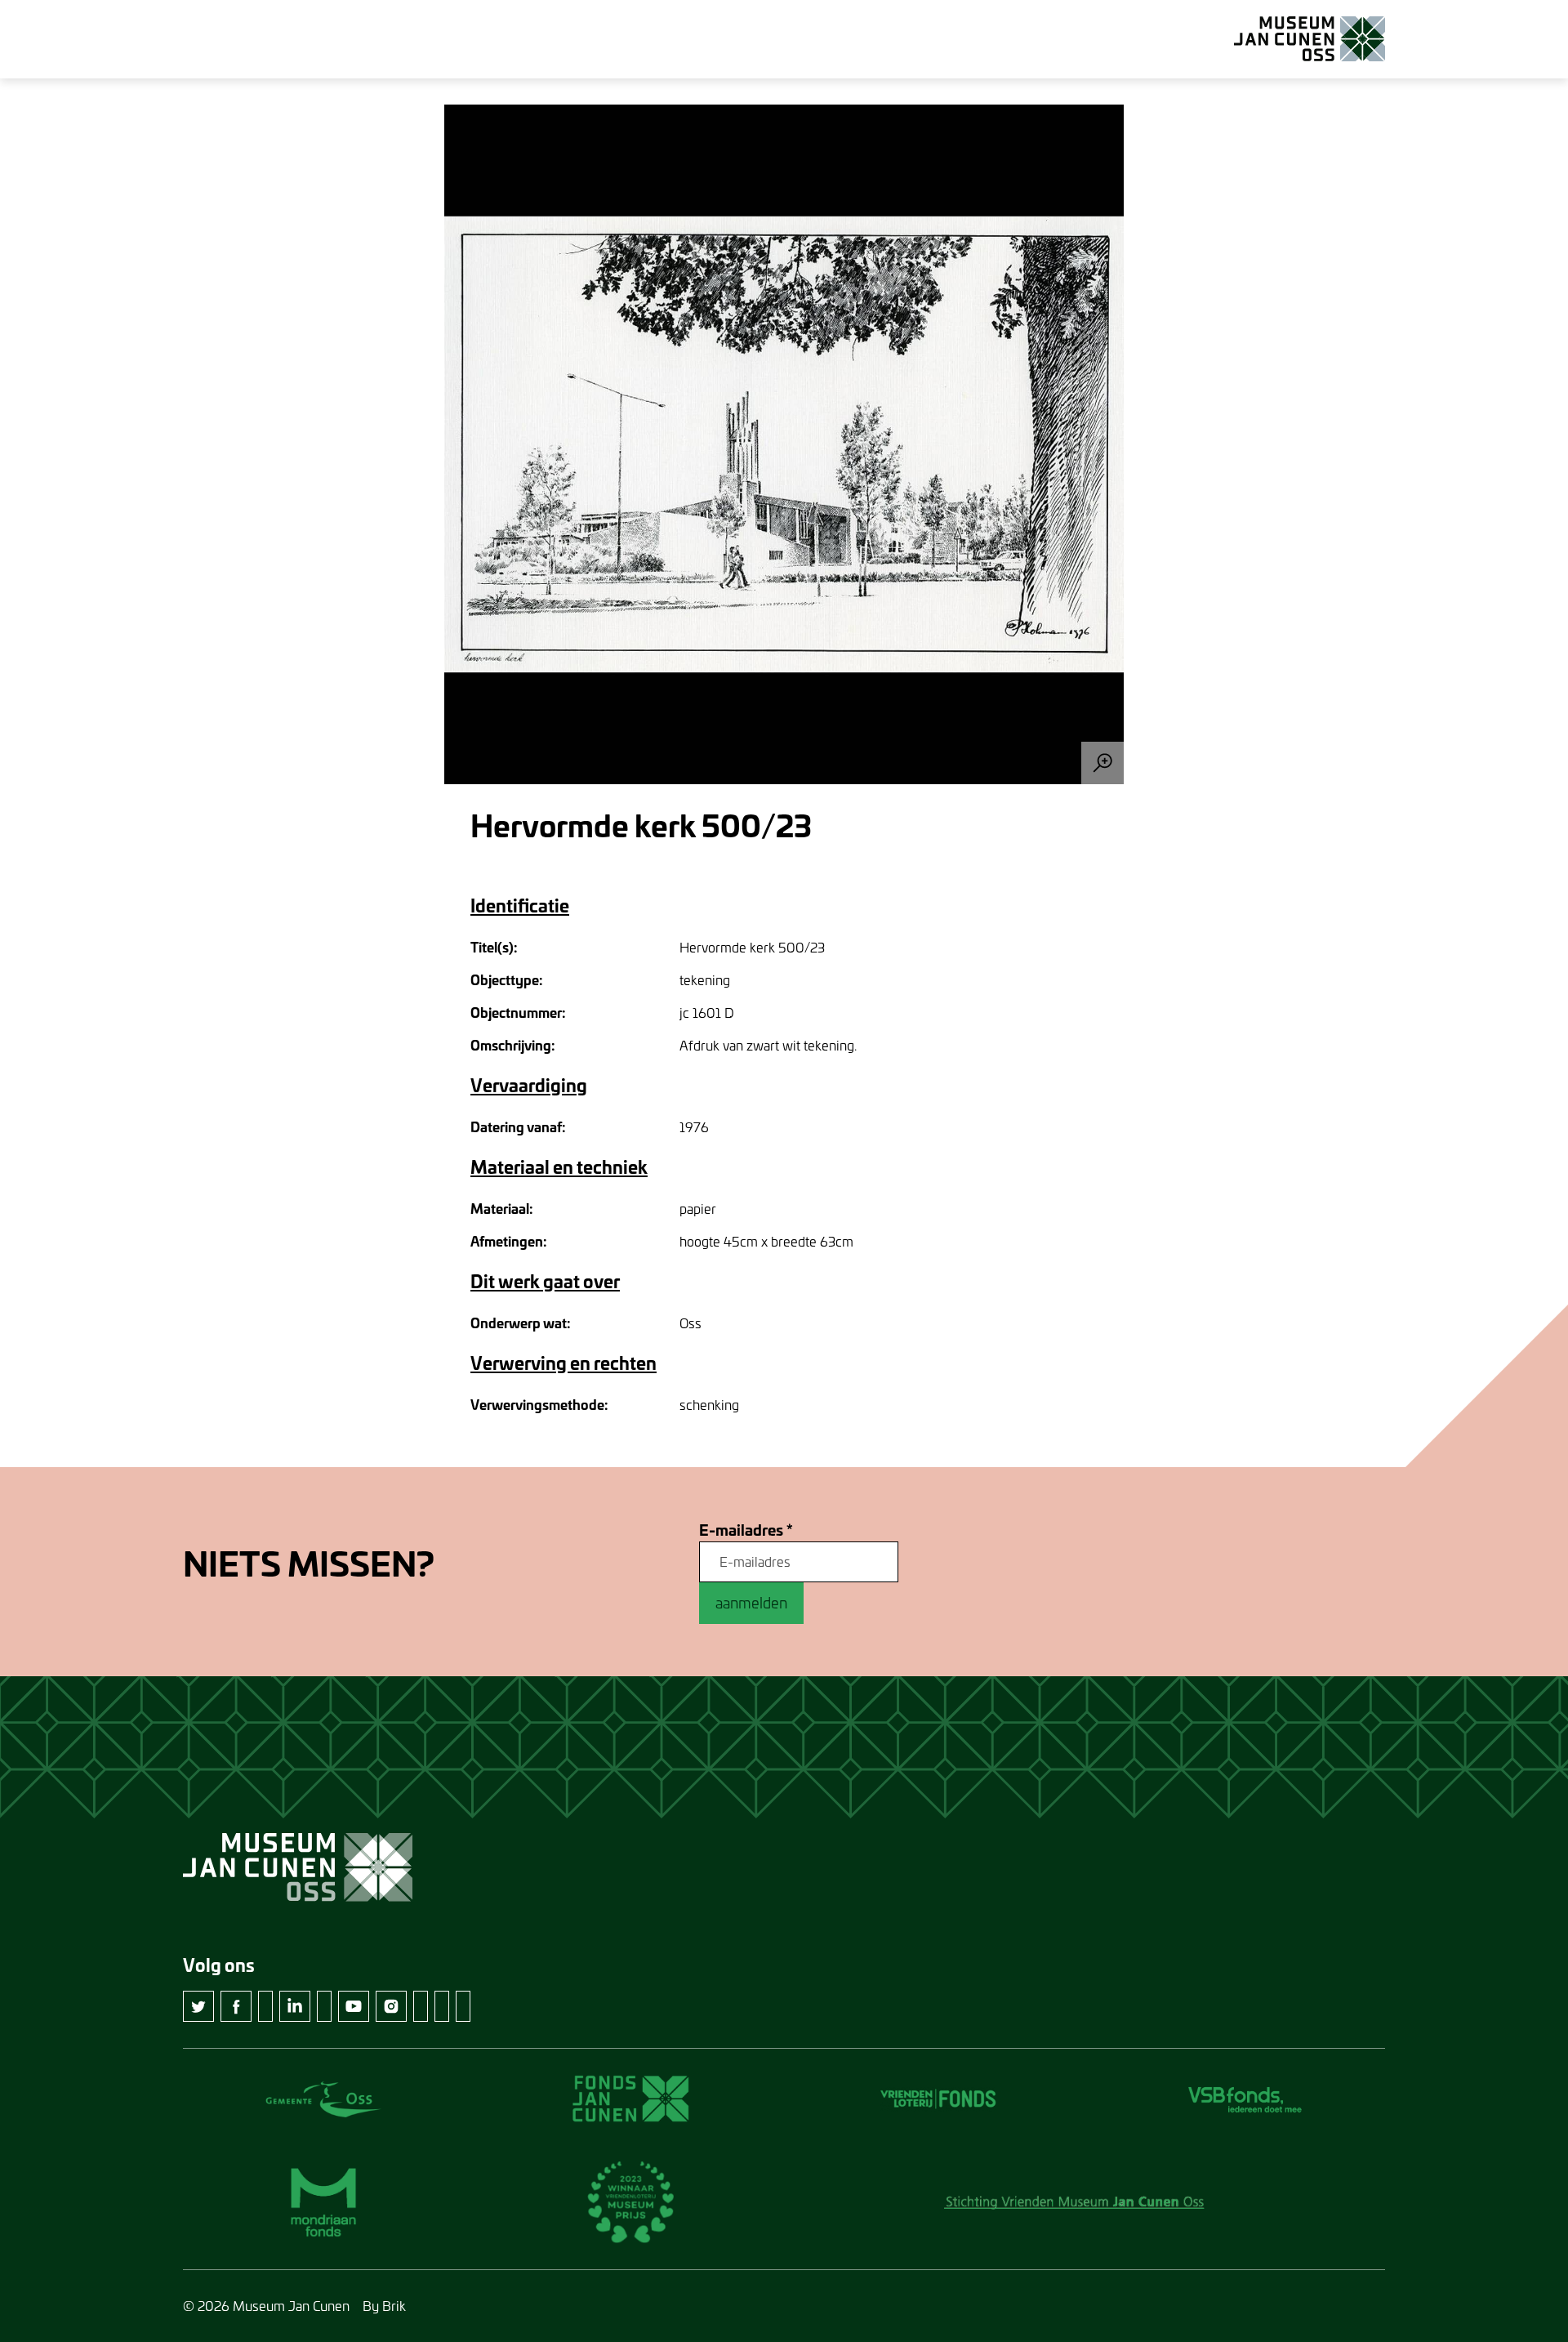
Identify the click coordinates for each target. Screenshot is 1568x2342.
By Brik (384, 2306)
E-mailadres (746, 1530)
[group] (784, 444)
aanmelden (751, 1603)
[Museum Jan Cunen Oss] (1310, 39)
